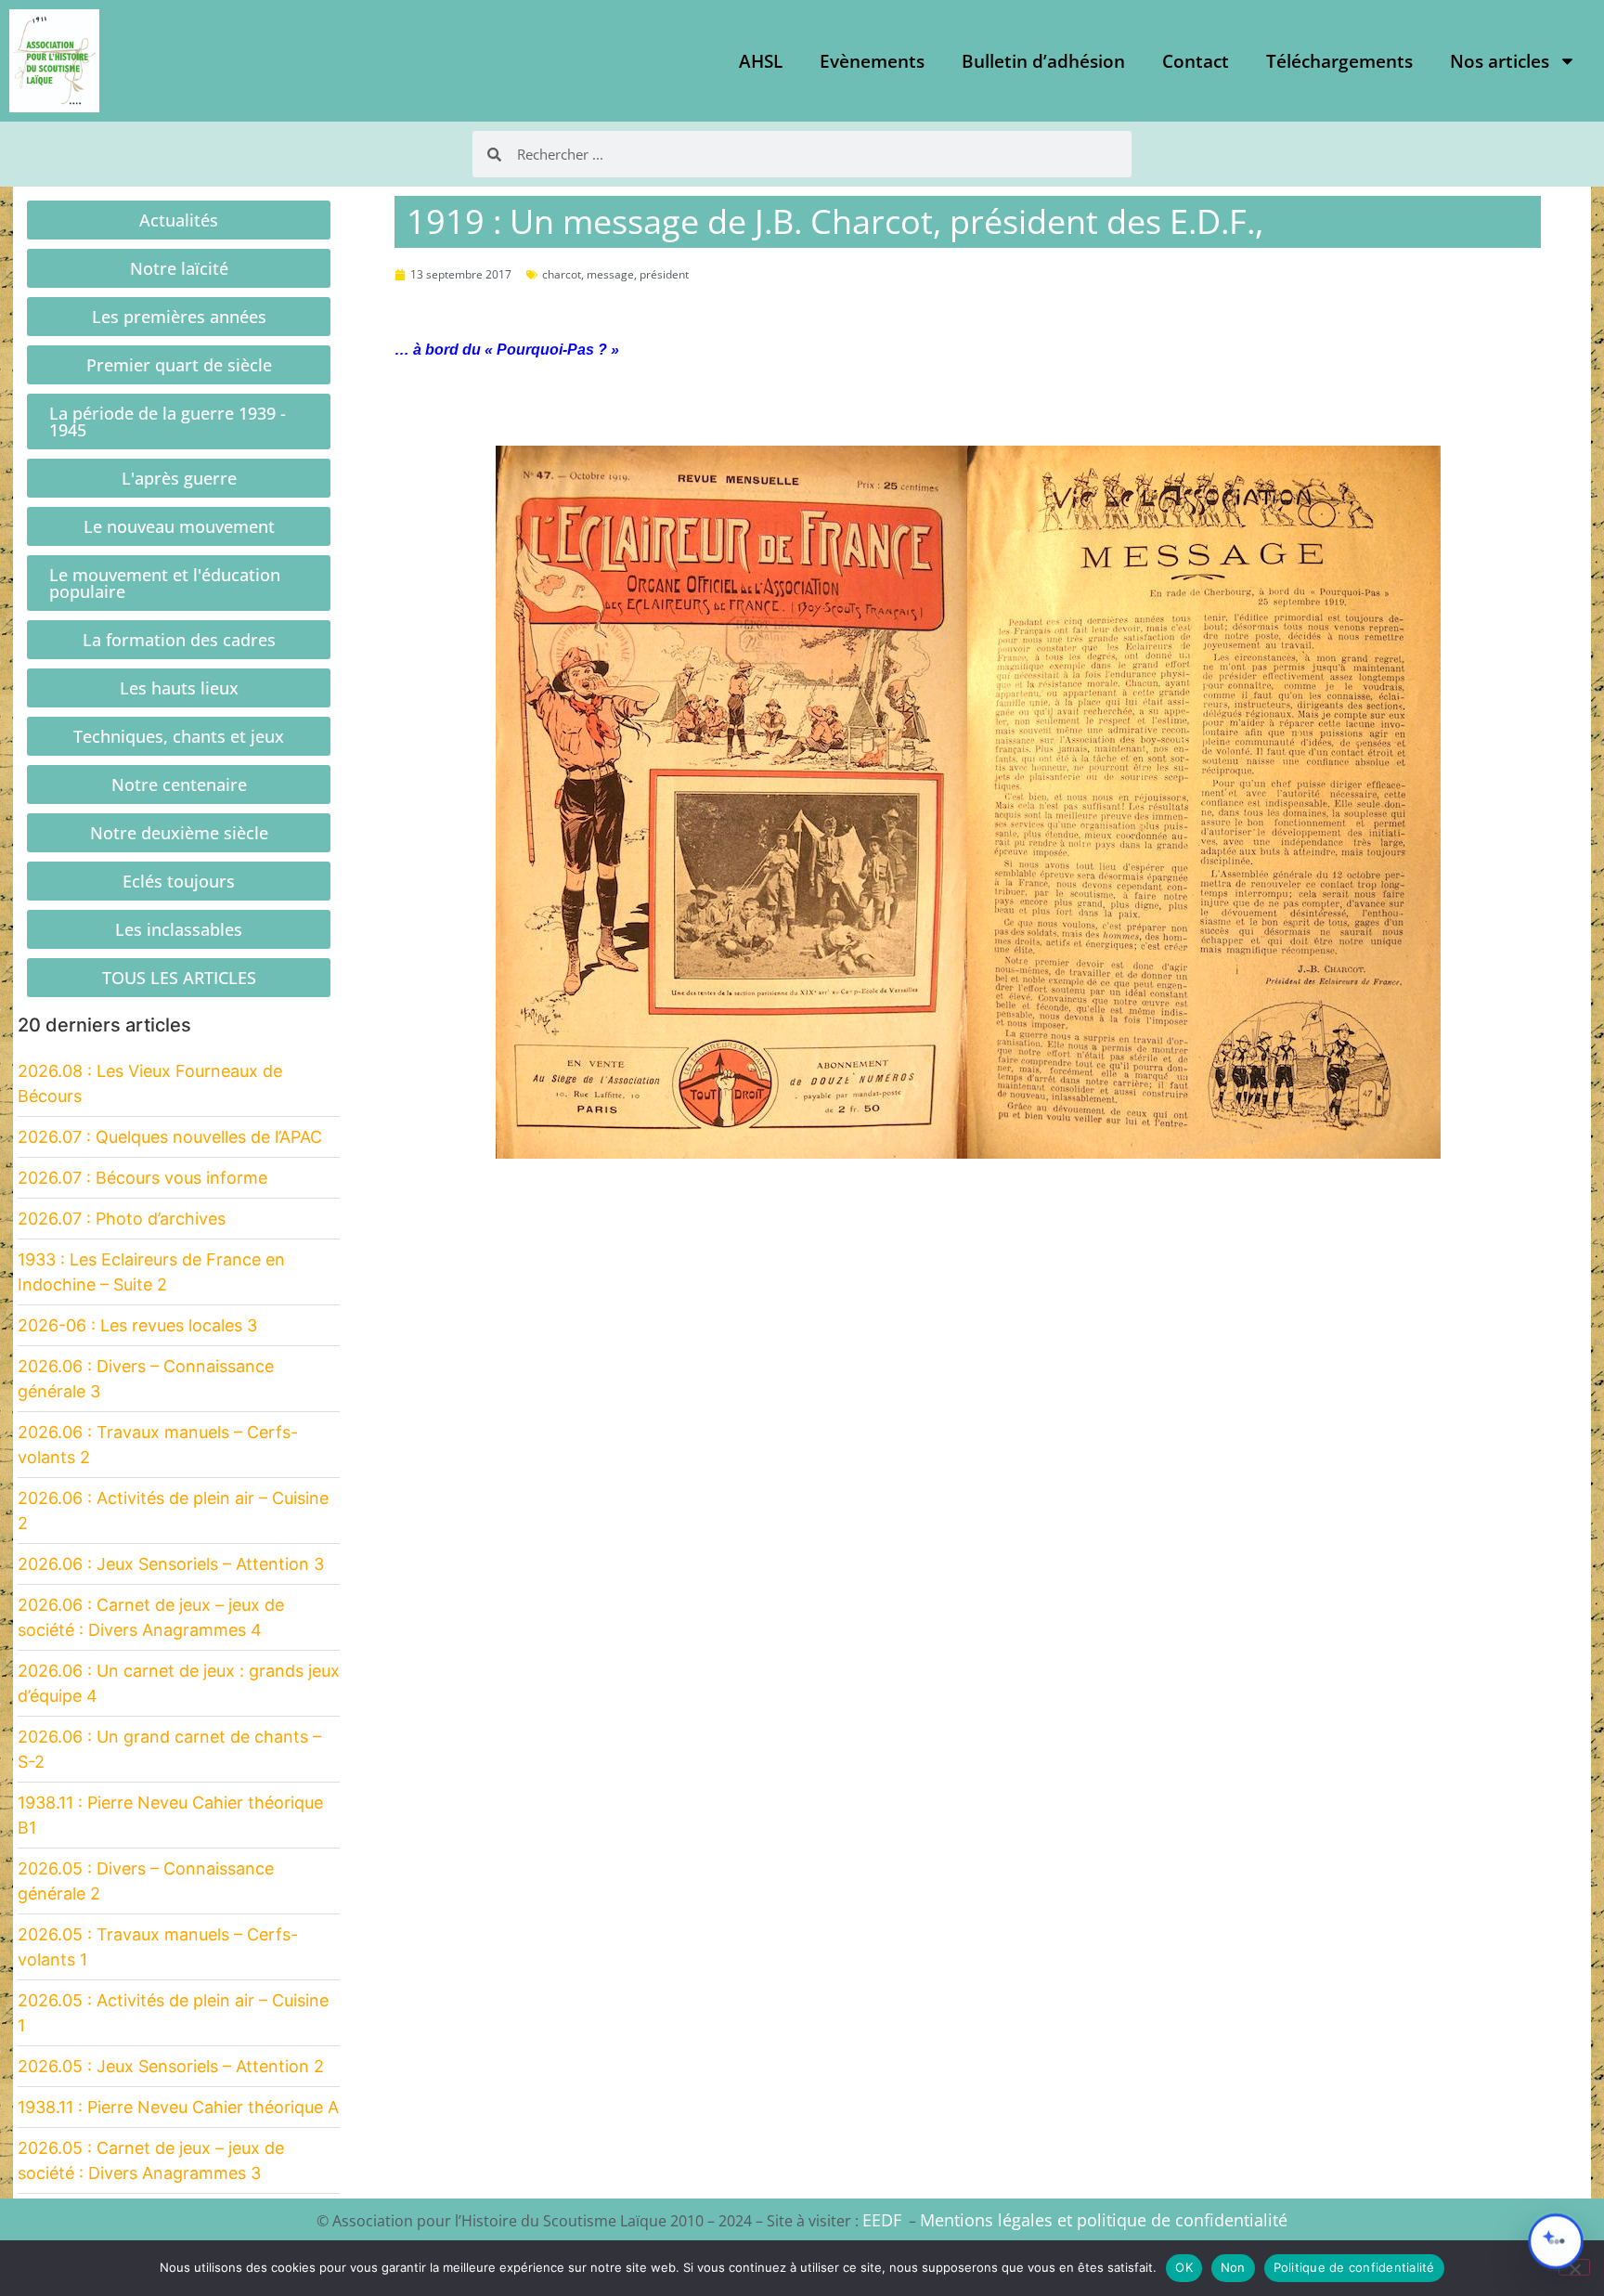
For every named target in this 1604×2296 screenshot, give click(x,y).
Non (1233, 2267)
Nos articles (1500, 61)
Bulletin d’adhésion (1043, 61)
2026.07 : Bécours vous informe (142, 1178)
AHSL (761, 61)
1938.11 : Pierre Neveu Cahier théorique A (178, 2107)
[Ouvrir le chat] (1556, 2241)
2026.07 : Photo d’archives (122, 1219)
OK (1184, 2267)
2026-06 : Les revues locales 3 (137, 1325)
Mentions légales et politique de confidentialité (1104, 2220)
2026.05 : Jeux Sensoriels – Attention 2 (171, 2066)
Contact (1196, 61)
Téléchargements (1339, 61)
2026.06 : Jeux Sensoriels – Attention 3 (171, 1564)
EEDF (882, 2220)
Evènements (872, 61)
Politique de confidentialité (1354, 2267)
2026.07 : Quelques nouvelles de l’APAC (170, 1137)
